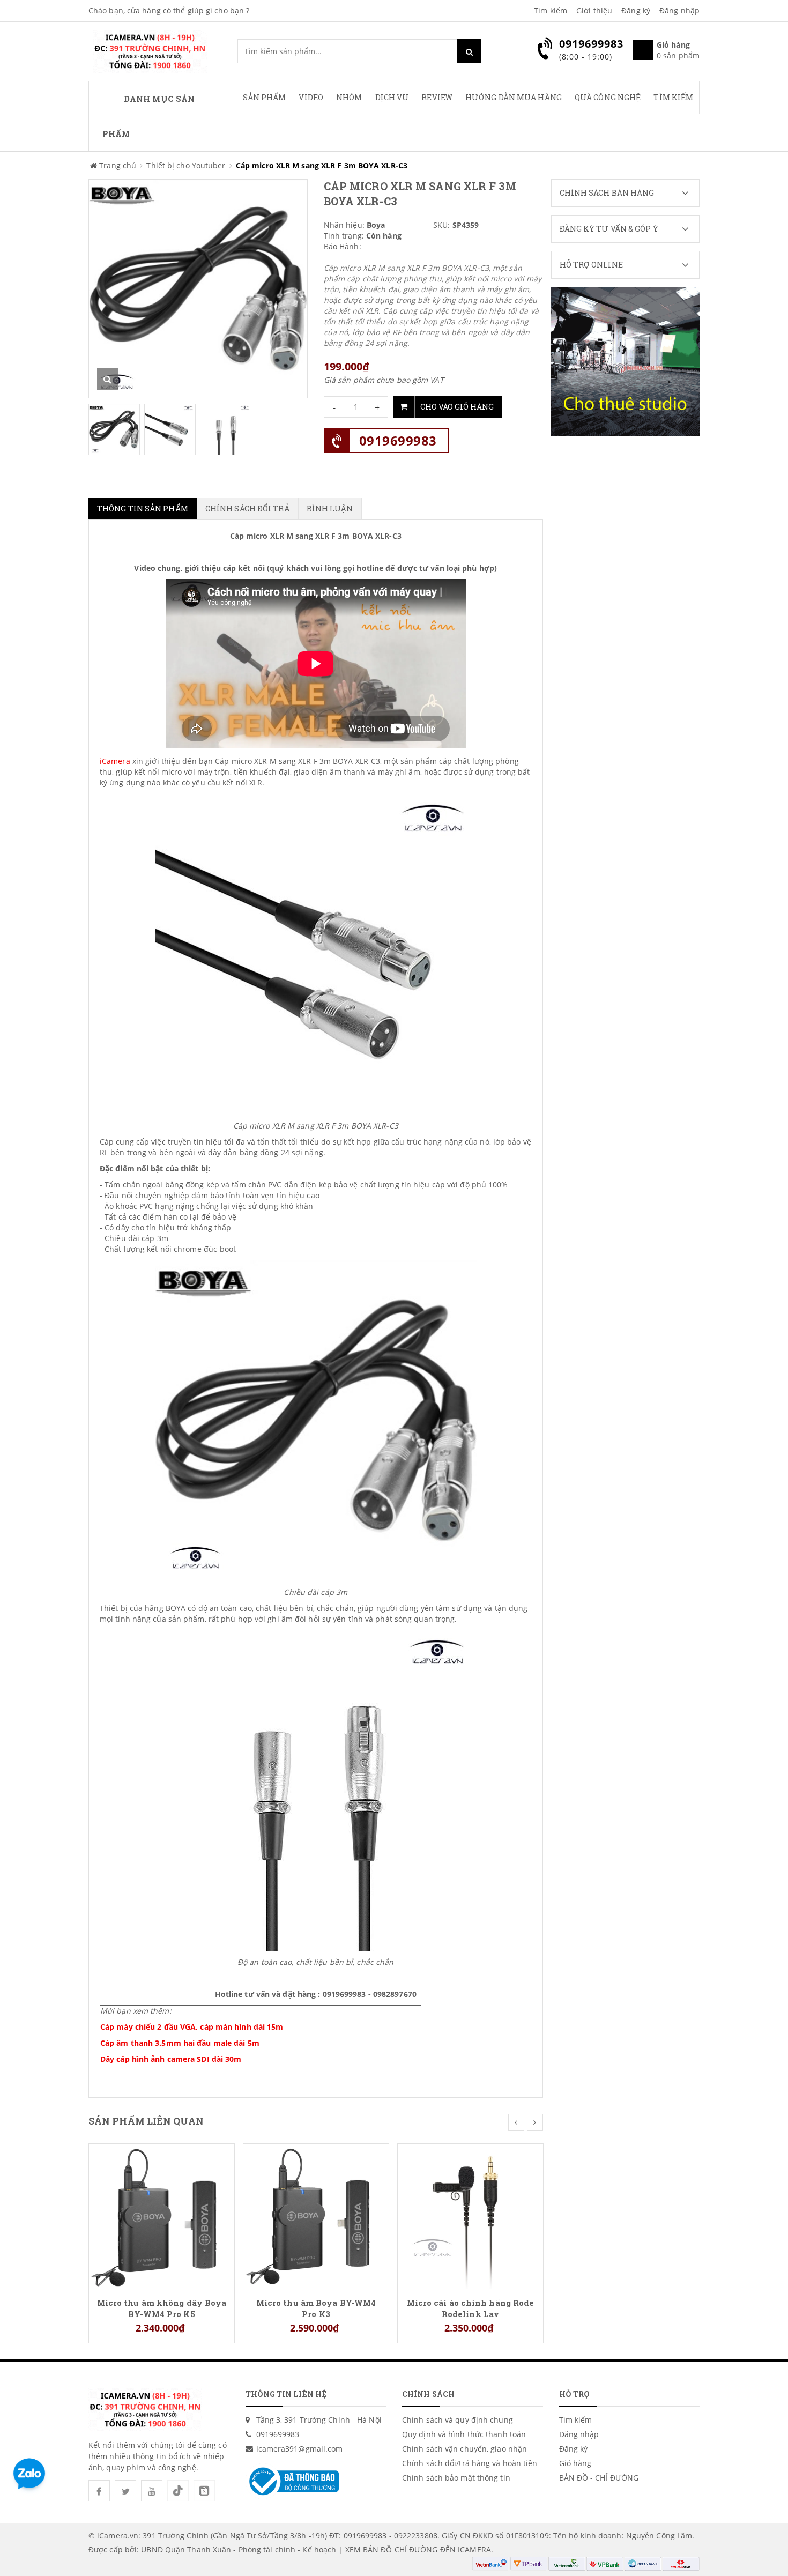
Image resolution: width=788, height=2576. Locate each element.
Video (311, 97)
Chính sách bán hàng (607, 193)
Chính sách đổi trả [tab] (247, 508)
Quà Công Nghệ (608, 97)
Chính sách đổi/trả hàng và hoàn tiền (470, 2463)
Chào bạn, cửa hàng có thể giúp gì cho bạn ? (169, 10)
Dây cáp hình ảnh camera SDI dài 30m (171, 2059)
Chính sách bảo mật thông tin (456, 2478)
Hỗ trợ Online (591, 265)
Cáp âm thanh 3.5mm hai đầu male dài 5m (180, 2043)
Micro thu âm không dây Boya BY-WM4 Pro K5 (162, 2308)
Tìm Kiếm (673, 97)
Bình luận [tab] (330, 508)
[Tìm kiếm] (469, 51)
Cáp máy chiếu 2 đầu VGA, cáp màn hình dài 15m (192, 2027)
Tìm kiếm (551, 10)
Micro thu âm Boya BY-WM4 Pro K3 (316, 2308)
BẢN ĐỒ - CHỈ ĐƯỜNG (599, 2478)
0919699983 (398, 440)
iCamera (116, 761)
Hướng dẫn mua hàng (514, 97)
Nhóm (349, 97)
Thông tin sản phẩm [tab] (143, 508)
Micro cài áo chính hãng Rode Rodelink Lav (471, 2308)
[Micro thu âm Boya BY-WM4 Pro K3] (316, 2215)
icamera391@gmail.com (300, 2449)
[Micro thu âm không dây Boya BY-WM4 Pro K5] (162, 2215)
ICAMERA (474, 2549)
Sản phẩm (265, 97)
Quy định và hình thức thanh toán (464, 2434)
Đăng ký (636, 10)
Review (437, 97)
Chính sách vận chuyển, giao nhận (464, 2449)
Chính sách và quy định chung (458, 2420)
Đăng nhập (679, 10)
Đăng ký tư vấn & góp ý (609, 229)
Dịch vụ (392, 97)
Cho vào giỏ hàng (457, 407)
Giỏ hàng (575, 2463)
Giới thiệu (594, 10)
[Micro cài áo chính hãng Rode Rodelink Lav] (470, 2215)
